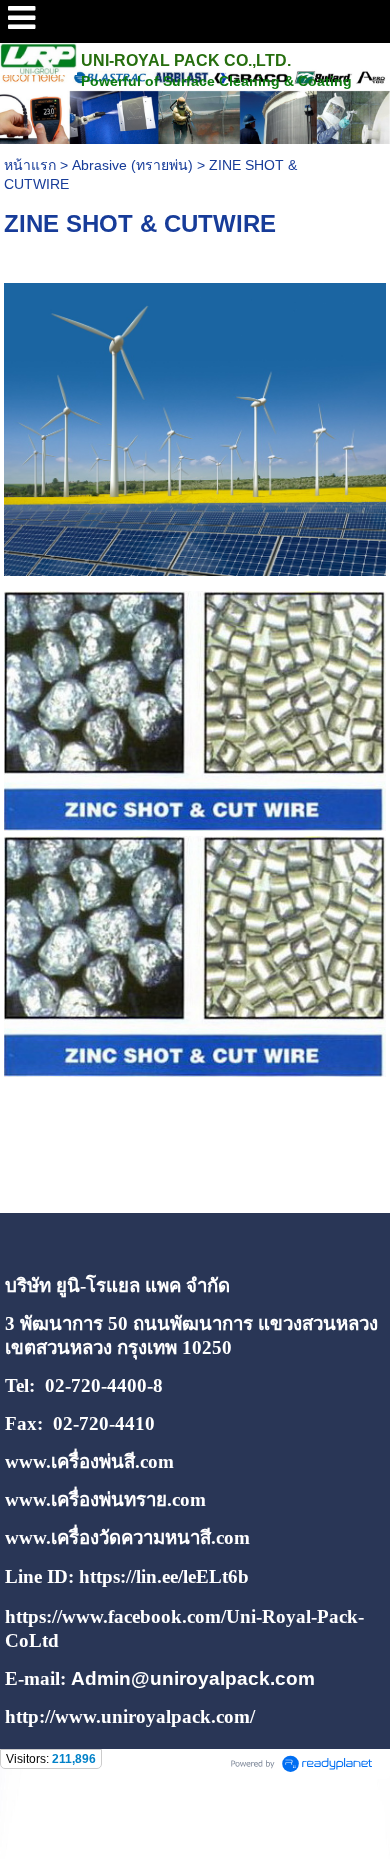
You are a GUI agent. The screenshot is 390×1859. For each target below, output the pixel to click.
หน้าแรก (30, 165)
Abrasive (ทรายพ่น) (132, 165)
